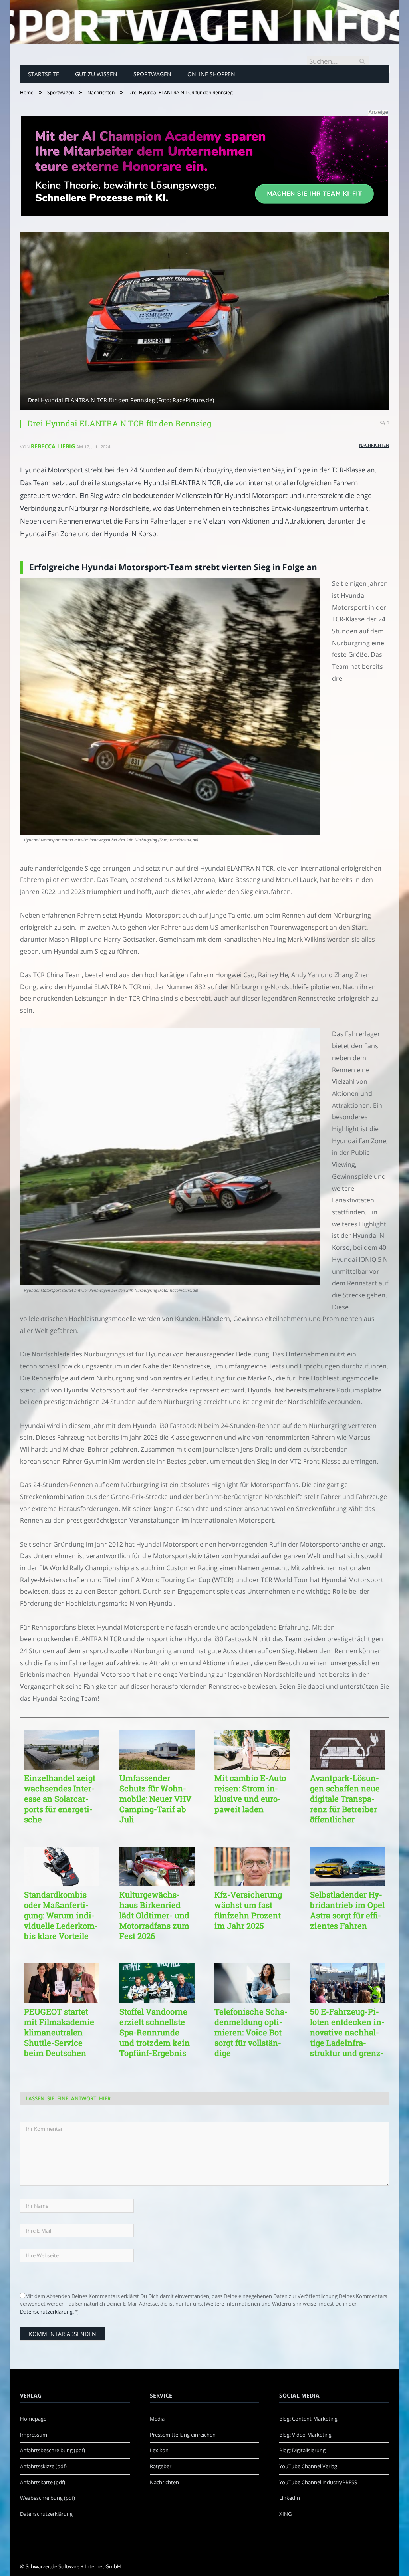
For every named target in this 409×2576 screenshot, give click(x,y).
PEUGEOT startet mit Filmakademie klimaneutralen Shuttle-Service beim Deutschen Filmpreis (59, 2032)
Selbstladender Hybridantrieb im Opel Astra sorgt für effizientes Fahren (347, 1910)
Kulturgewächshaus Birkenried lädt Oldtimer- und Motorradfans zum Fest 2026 (154, 1915)
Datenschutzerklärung (46, 2312)
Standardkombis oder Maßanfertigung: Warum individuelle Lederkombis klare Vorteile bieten (61, 1915)
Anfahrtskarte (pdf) (43, 2482)
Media (157, 2419)
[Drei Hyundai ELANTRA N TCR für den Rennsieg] (204, 322)
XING (285, 2514)
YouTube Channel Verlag (308, 2466)
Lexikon (159, 2450)
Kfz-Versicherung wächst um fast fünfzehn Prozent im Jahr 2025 (248, 1910)
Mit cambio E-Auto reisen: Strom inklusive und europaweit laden (250, 1793)
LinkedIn (290, 2498)
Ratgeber (161, 2466)
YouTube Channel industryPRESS (318, 2482)
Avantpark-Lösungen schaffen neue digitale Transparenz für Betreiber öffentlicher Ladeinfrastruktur (345, 1799)
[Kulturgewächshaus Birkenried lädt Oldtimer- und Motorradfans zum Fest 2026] (157, 1867)
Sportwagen (152, 74)
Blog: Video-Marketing (305, 2435)
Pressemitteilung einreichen (183, 2435)
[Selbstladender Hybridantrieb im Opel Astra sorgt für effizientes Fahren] (348, 1867)
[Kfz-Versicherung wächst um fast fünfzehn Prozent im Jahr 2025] (252, 1867)
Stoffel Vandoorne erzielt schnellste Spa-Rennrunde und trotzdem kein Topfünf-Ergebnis (155, 2032)
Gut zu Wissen (96, 74)
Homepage (33, 2419)
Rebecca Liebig (53, 446)
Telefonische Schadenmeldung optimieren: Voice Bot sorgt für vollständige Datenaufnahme (251, 2032)
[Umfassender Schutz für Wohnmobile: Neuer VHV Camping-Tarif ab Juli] (157, 1750)
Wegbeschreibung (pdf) (48, 2498)
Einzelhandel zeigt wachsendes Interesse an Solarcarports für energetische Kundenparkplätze (60, 1799)
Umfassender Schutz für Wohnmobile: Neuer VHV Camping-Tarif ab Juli (155, 1799)
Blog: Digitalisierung (302, 2450)
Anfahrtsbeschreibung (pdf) (53, 2450)
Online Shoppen (211, 74)
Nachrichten (374, 445)
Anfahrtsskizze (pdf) (43, 2466)
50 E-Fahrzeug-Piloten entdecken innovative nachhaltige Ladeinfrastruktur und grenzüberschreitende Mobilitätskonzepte (347, 2032)
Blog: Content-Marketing (308, 2419)
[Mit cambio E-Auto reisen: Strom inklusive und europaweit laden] (252, 1750)
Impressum (34, 2435)
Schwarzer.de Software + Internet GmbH (73, 2566)
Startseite (44, 74)
